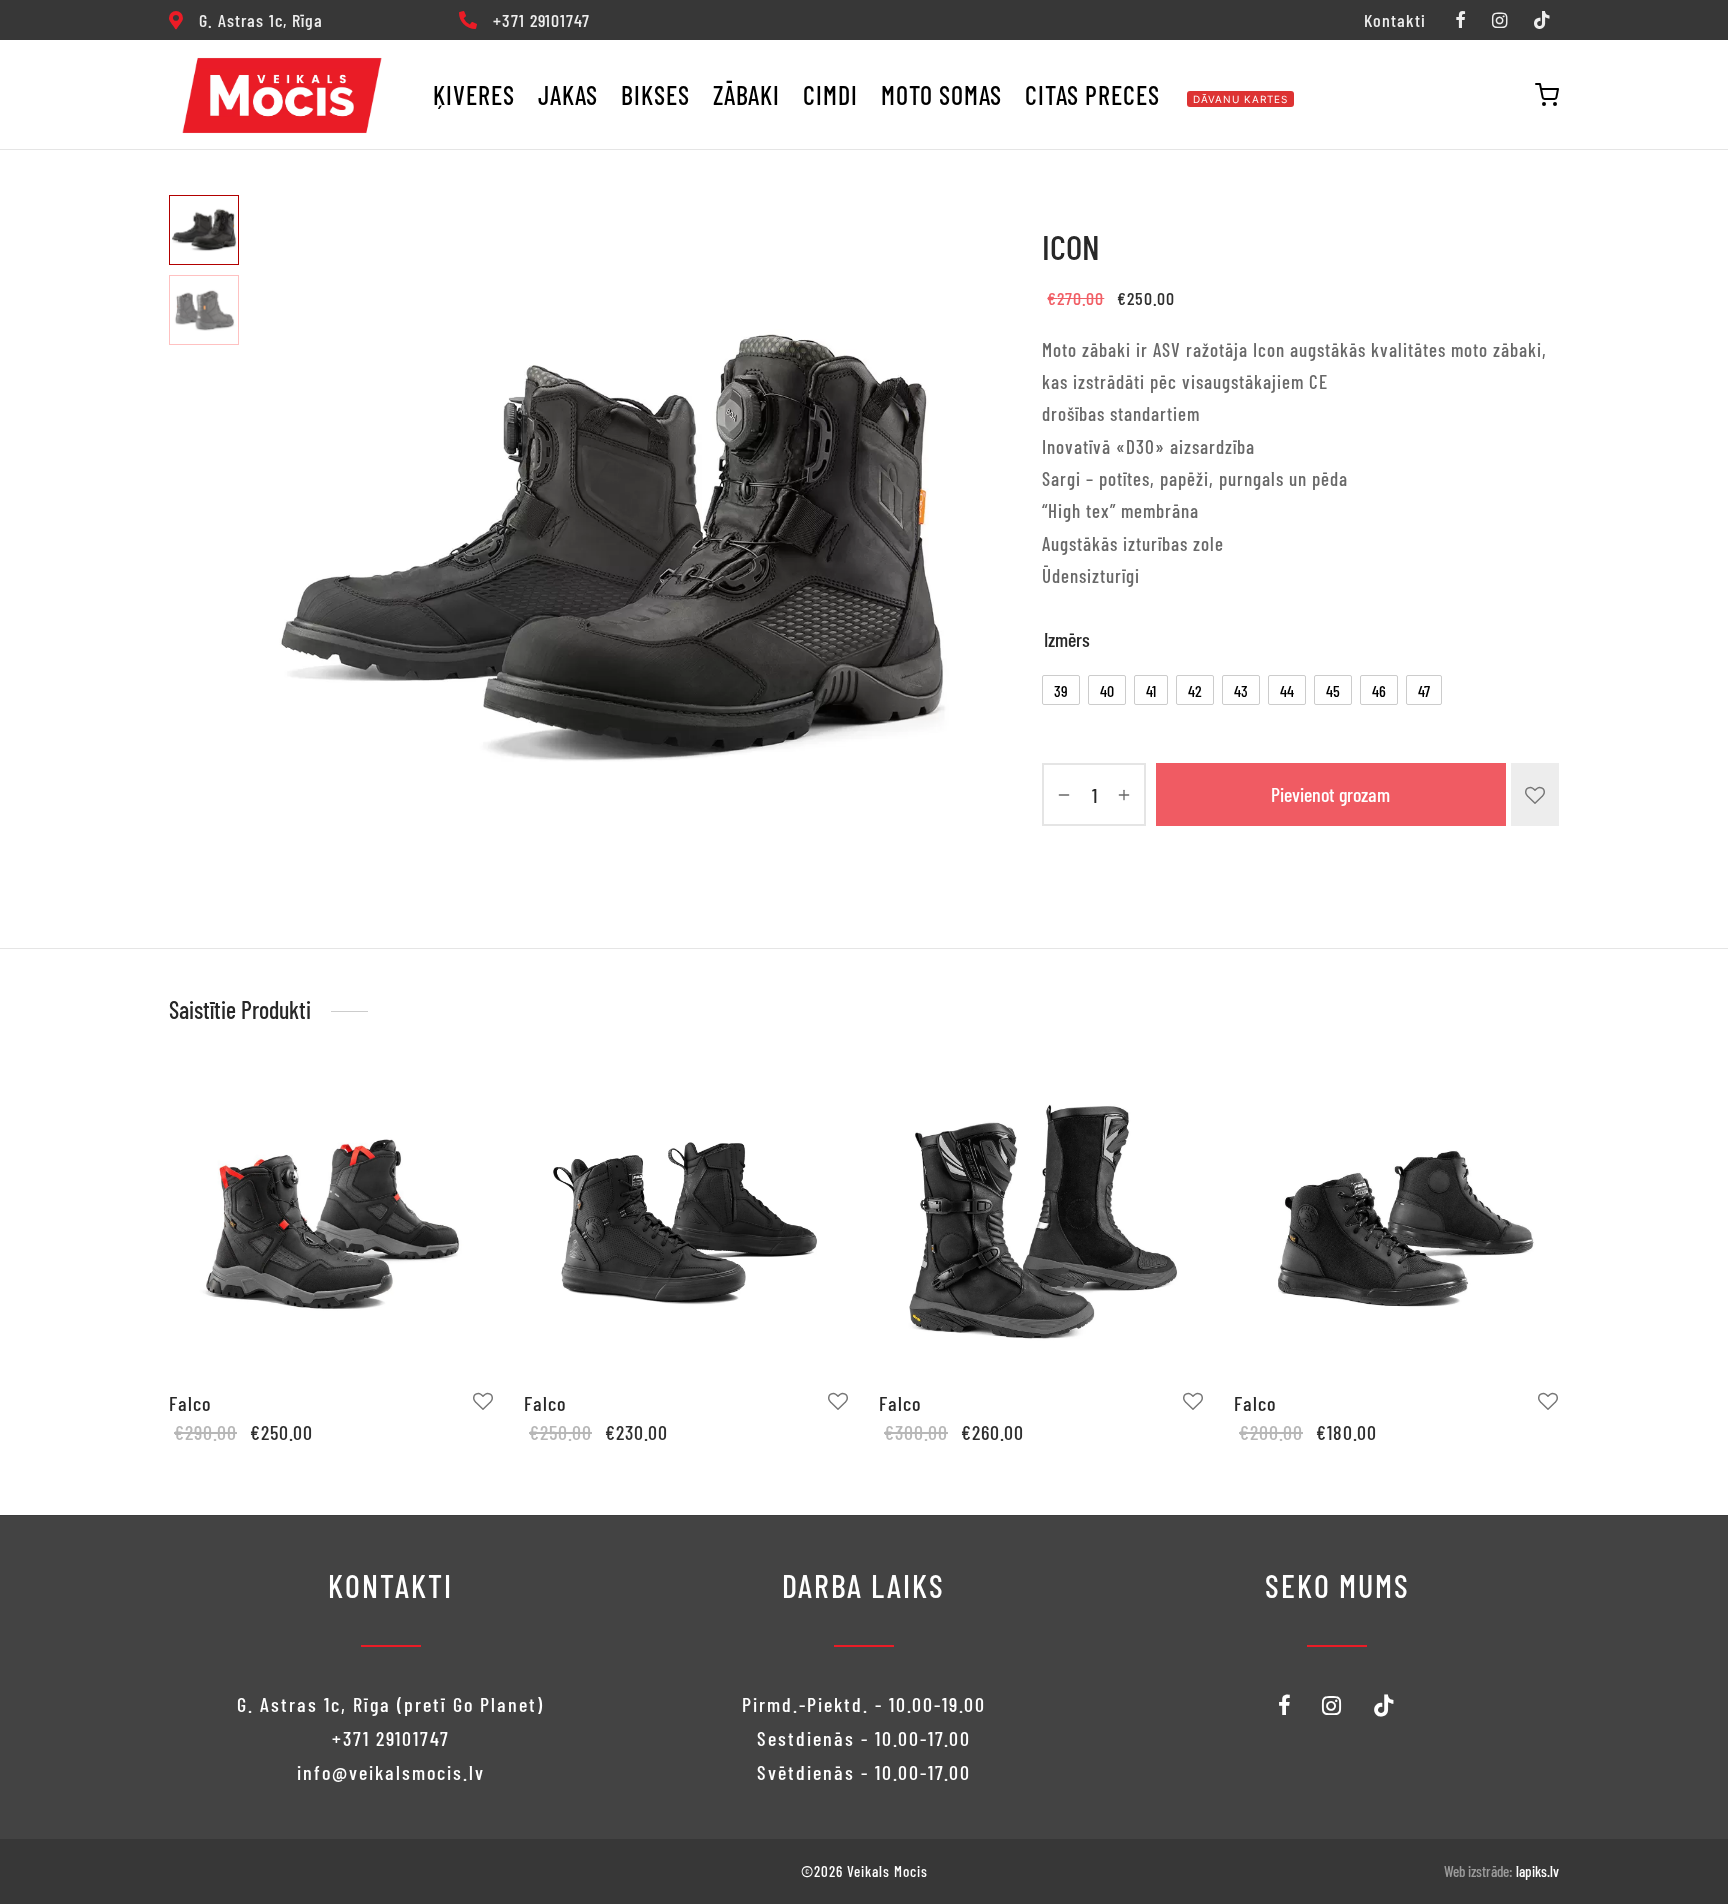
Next (947, 549)
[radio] (1061, 690)
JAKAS (568, 94)
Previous (279, 549)
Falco (190, 1403)
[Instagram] (1499, 21)
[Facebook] (1459, 21)
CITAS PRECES (1092, 94)
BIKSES (655, 94)
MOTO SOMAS (941, 94)
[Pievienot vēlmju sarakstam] (1535, 794)
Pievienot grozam (1331, 795)
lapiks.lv (1537, 1871)
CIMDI (830, 94)
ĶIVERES (474, 94)
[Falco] (331, 1221)
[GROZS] (1547, 95)
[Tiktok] (1542, 21)
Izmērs (1067, 639)
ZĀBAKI (746, 94)
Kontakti (1395, 20)
